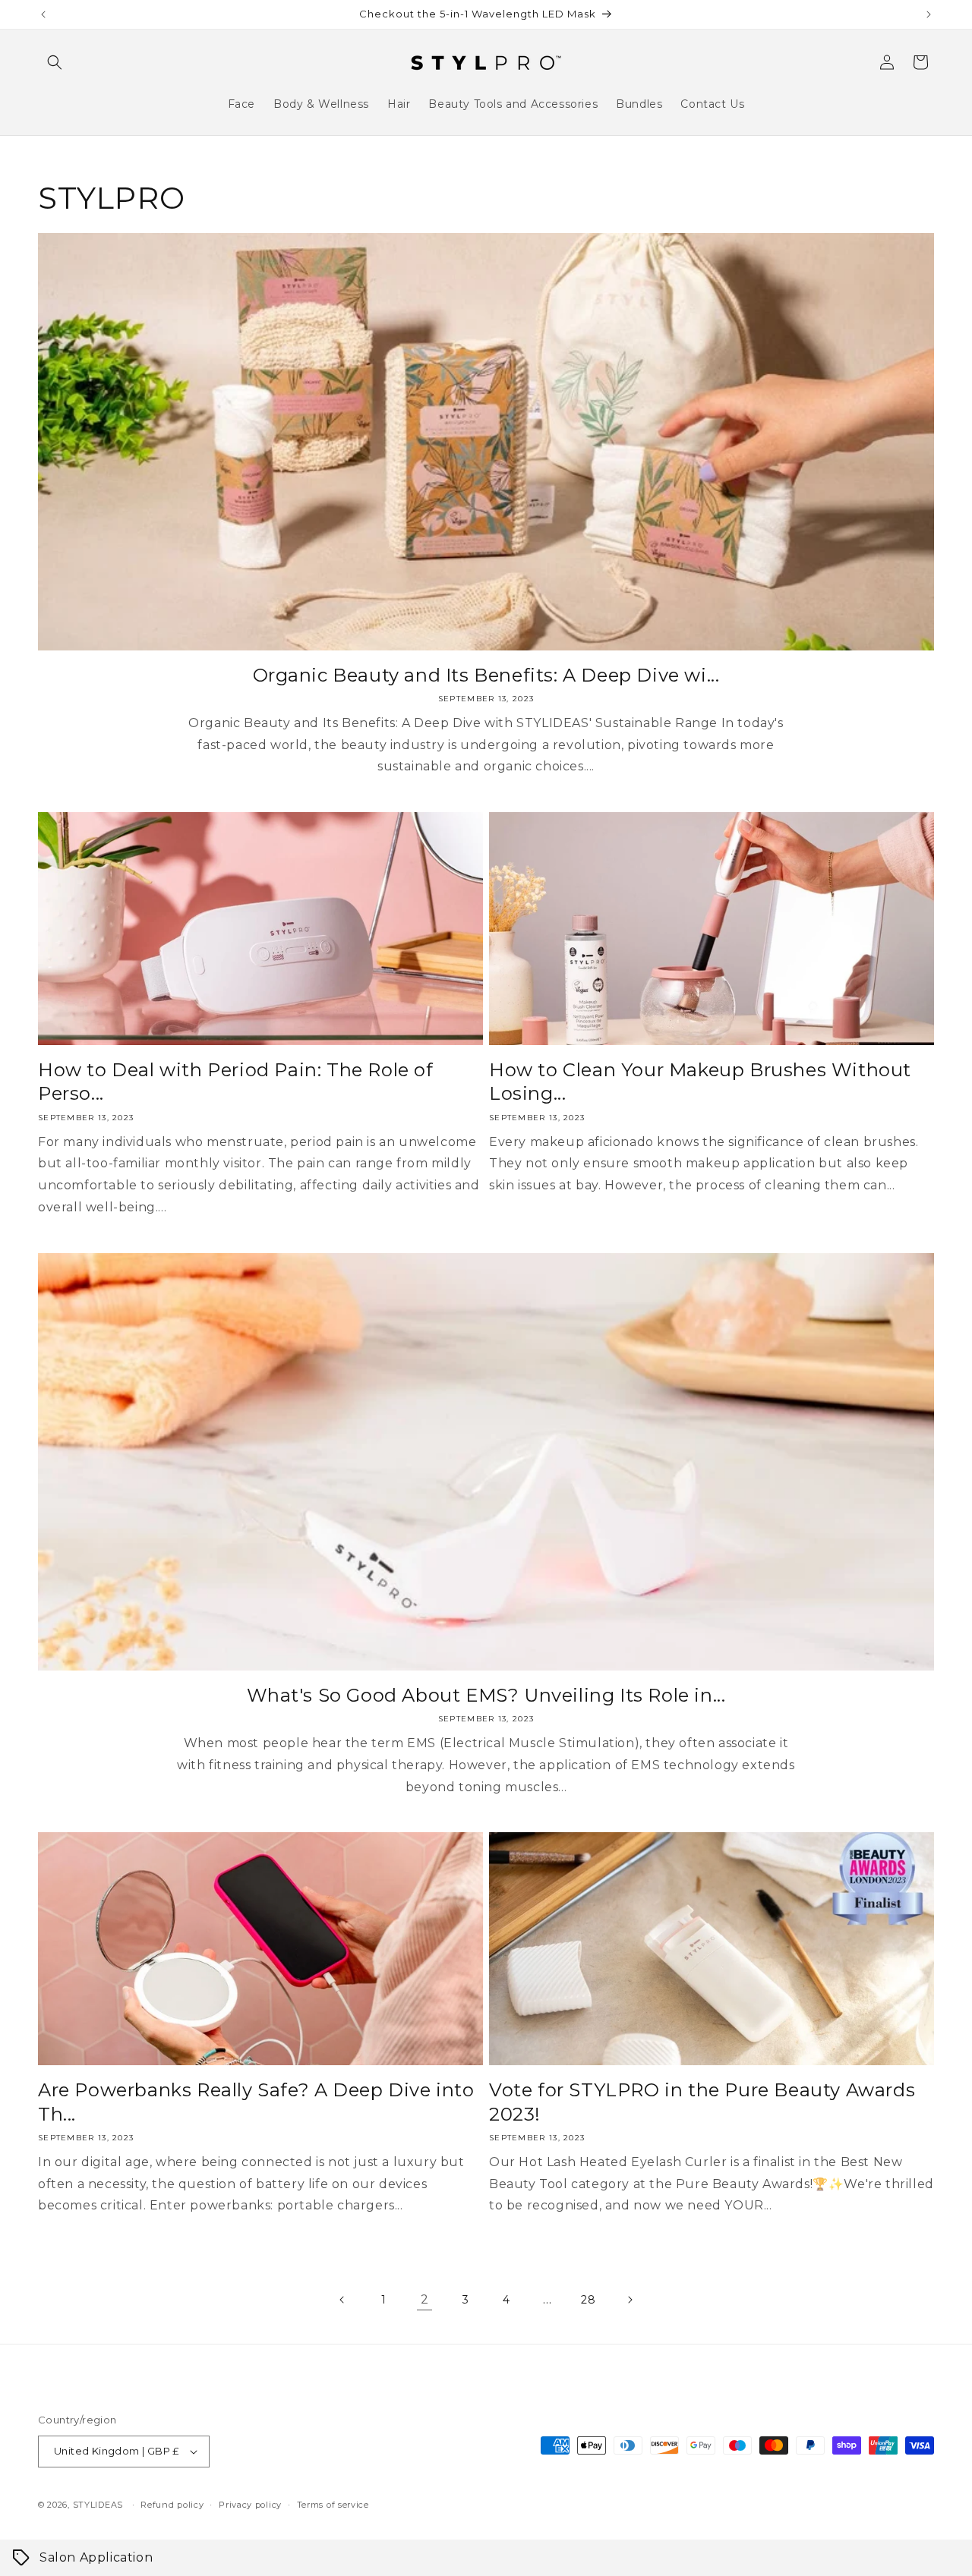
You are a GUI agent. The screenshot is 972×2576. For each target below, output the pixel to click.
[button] (55, 62)
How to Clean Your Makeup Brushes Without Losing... (700, 1082)
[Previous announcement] (43, 14)
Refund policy (172, 2505)
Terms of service (333, 2505)
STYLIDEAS (98, 2505)
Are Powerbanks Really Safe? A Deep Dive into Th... (256, 2102)
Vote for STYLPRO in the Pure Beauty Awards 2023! (702, 2102)
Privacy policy (250, 2505)
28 (588, 2300)
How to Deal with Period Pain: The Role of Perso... (236, 1082)
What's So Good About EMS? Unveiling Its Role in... (486, 1695)
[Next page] (630, 2300)
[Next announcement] (929, 14)
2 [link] (425, 2299)
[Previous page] (342, 2300)
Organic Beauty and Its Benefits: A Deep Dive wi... (486, 675)
